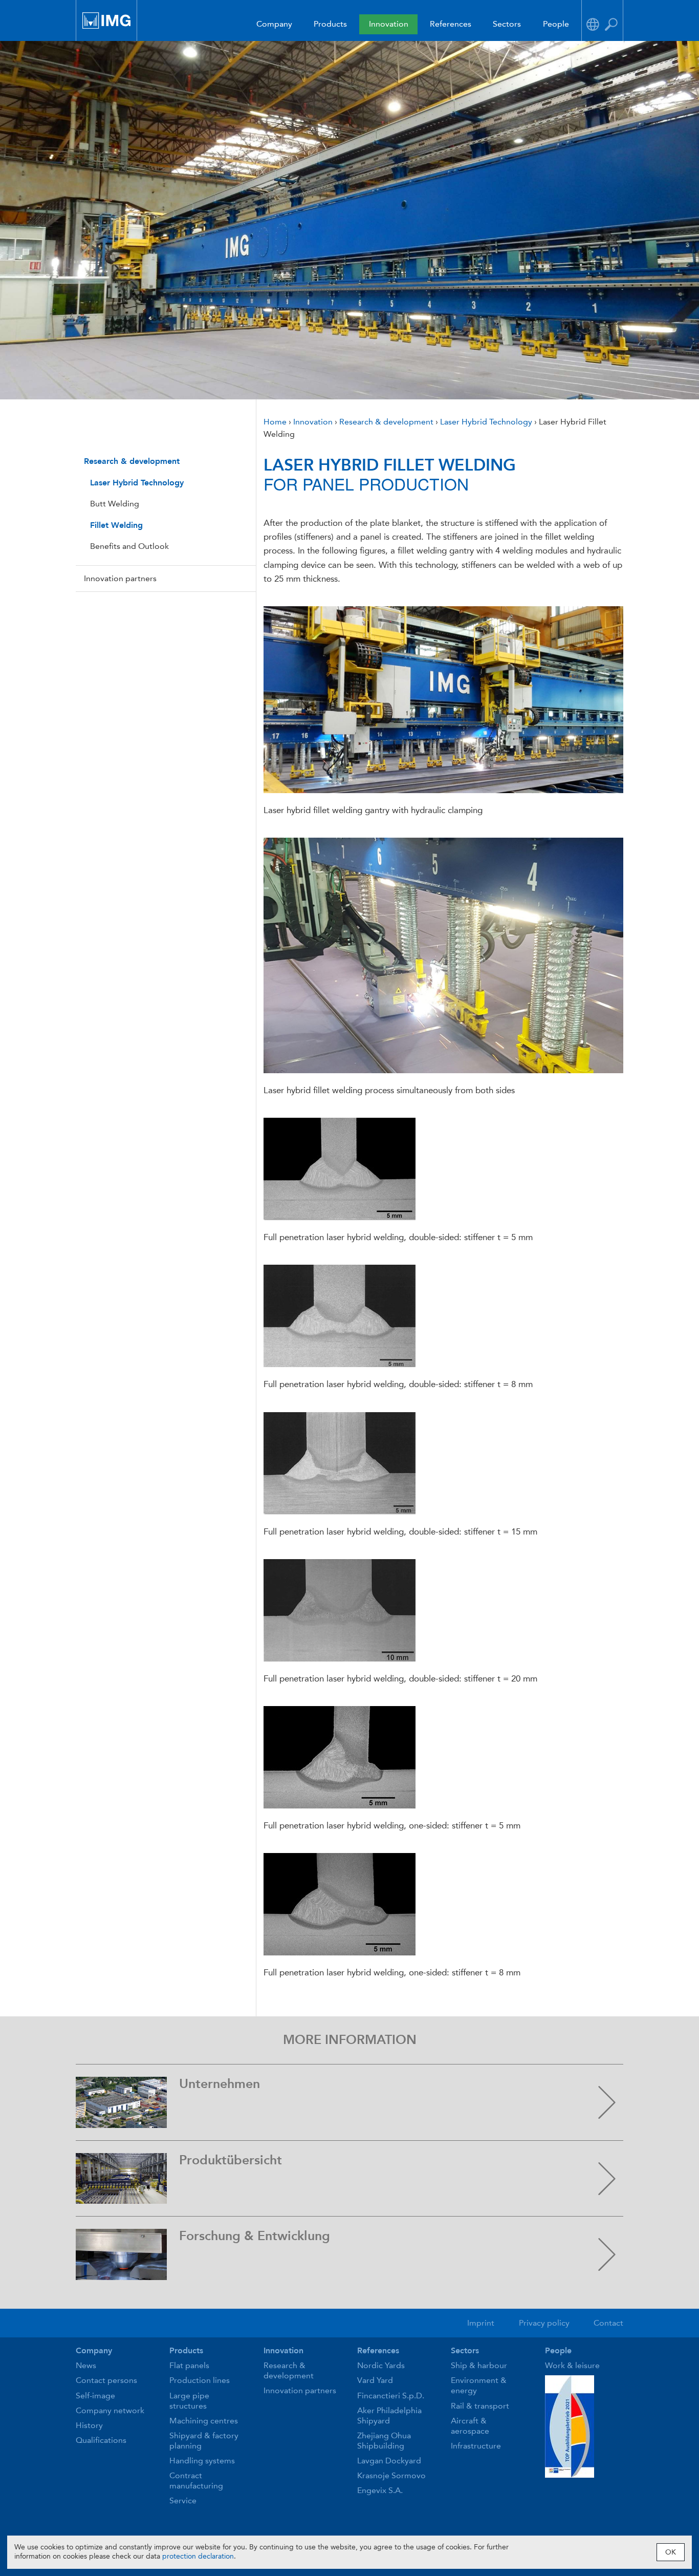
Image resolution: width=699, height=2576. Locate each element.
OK (671, 2552)
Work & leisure (572, 2365)
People (556, 24)
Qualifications (101, 2440)
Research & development (132, 461)
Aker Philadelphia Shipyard (389, 2415)
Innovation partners (120, 578)
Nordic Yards (381, 2365)
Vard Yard (375, 2380)
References (451, 24)
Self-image (95, 2396)
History (89, 2425)
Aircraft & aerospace (470, 2426)
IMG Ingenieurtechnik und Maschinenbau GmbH (106, 20)
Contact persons (106, 2380)
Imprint (481, 2323)
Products (330, 24)
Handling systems (202, 2461)
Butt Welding (115, 504)
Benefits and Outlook (129, 546)
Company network (110, 2410)
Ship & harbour (479, 2365)
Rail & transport (480, 2406)
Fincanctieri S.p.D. (391, 2396)
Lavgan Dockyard (389, 2461)
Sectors (507, 24)
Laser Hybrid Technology (137, 483)
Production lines (200, 2380)
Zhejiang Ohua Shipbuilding (384, 2441)
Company (274, 24)
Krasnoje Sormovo (391, 2475)
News (86, 2365)
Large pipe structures (189, 2401)
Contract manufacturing (196, 2481)
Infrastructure (476, 2446)
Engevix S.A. (380, 2490)
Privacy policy (544, 2323)
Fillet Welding (116, 525)
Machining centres (204, 2421)
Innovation (389, 24)
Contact (608, 2323)
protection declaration (198, 2556)
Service (183, 2500)
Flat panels (189, 2365)
